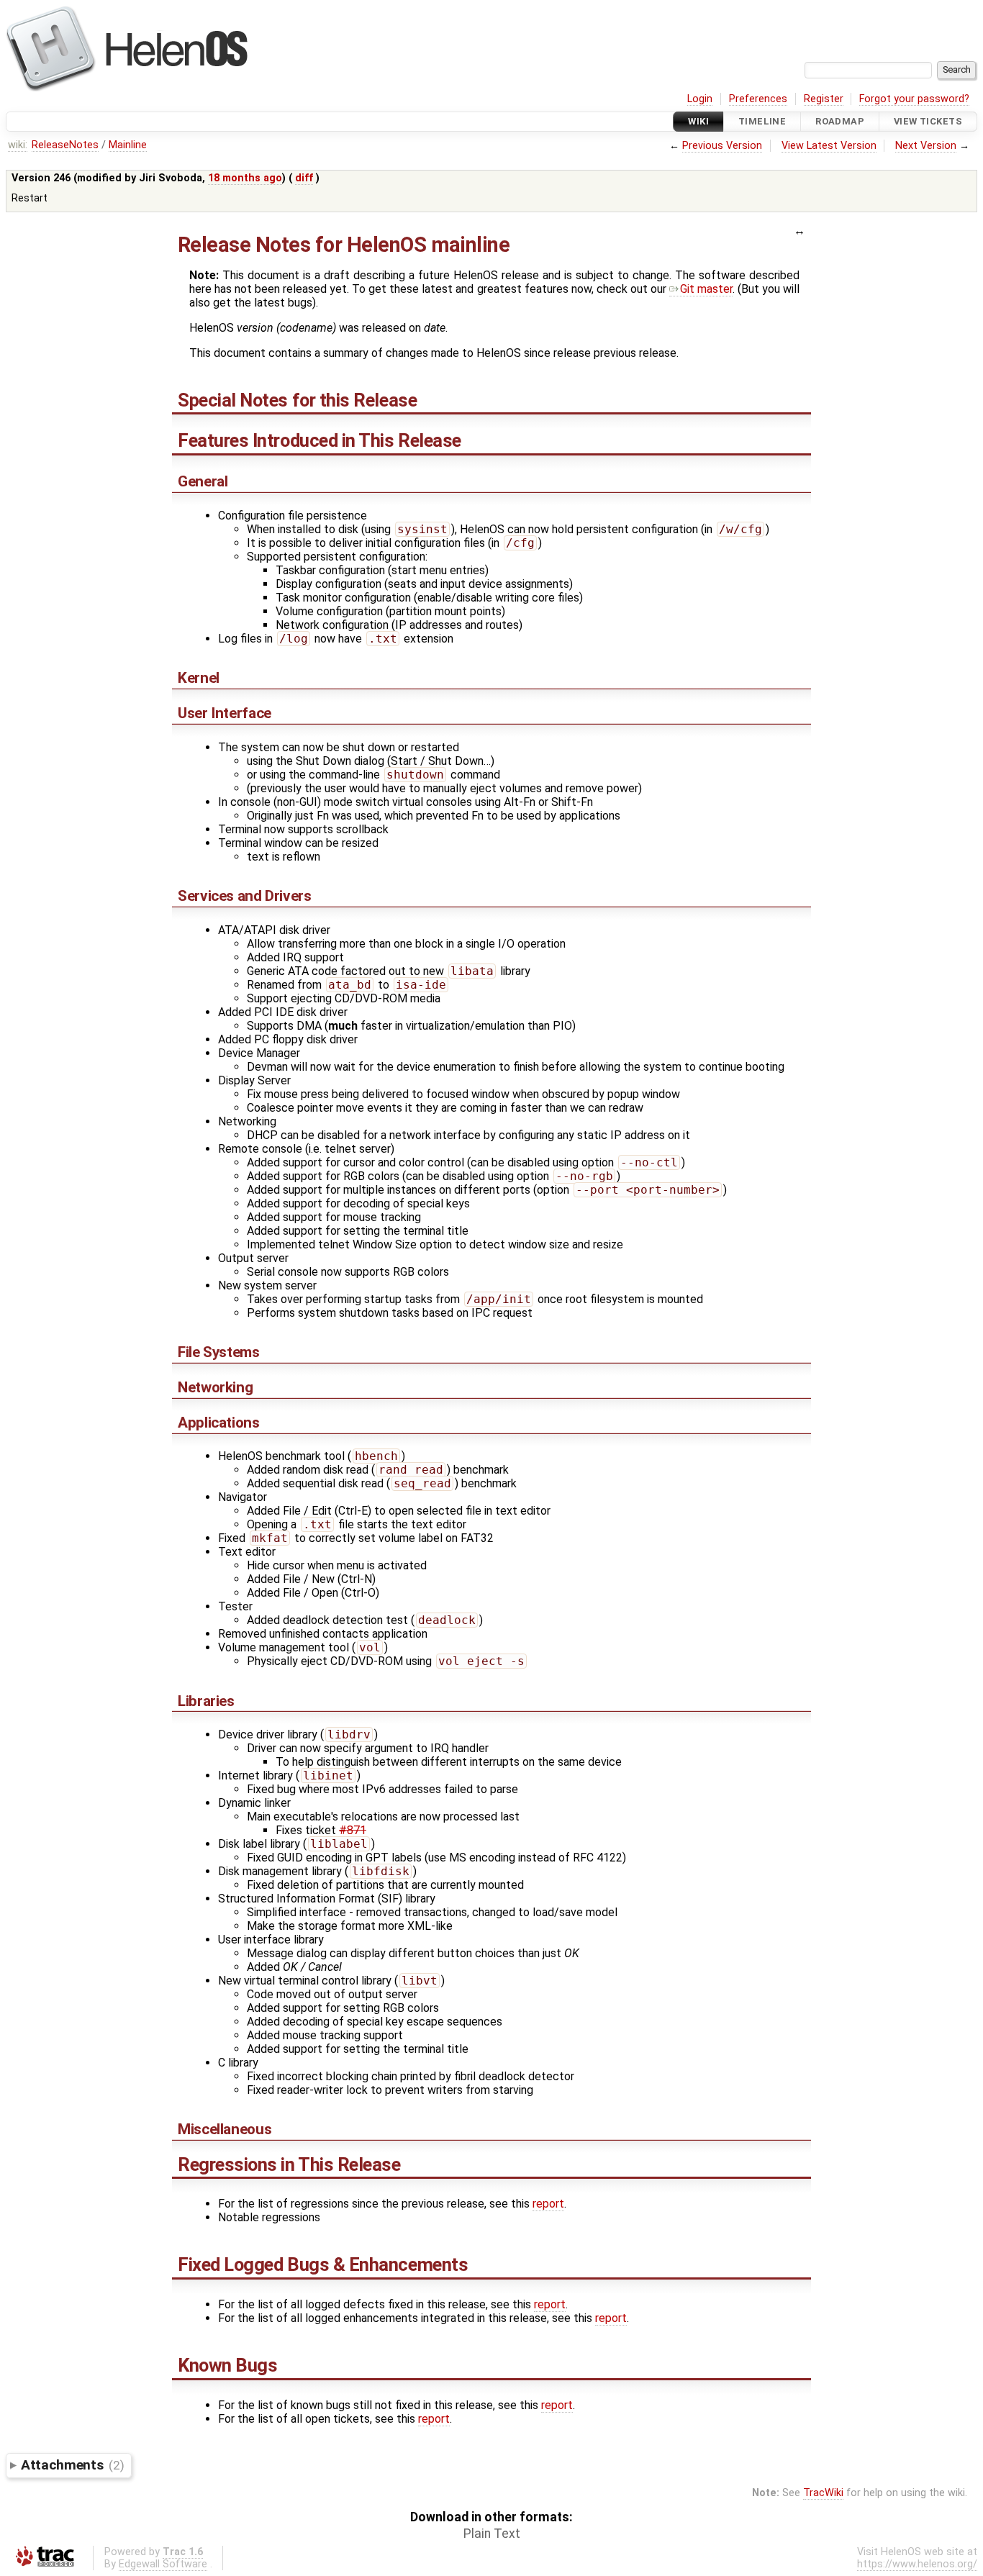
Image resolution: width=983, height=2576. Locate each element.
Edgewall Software (163, 2564)
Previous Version (722, 146)
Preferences (758, 99)
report (548, 2204)
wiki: (18, 145)
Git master (706, 289)
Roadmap (840, 121)
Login (700, 99)
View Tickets (928, 121)
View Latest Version (829, 146)
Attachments (72, 2465)
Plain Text (492, 2534)
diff (304, 178)
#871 (353, 1830)
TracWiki (823, 2493)
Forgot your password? (914, 99)
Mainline (128, 145)
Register (824, 99)
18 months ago (245, 178)
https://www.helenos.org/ (917, 2564)
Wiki (698, 121)
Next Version (926, 146)
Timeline (762, 121)
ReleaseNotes (65, 145)
